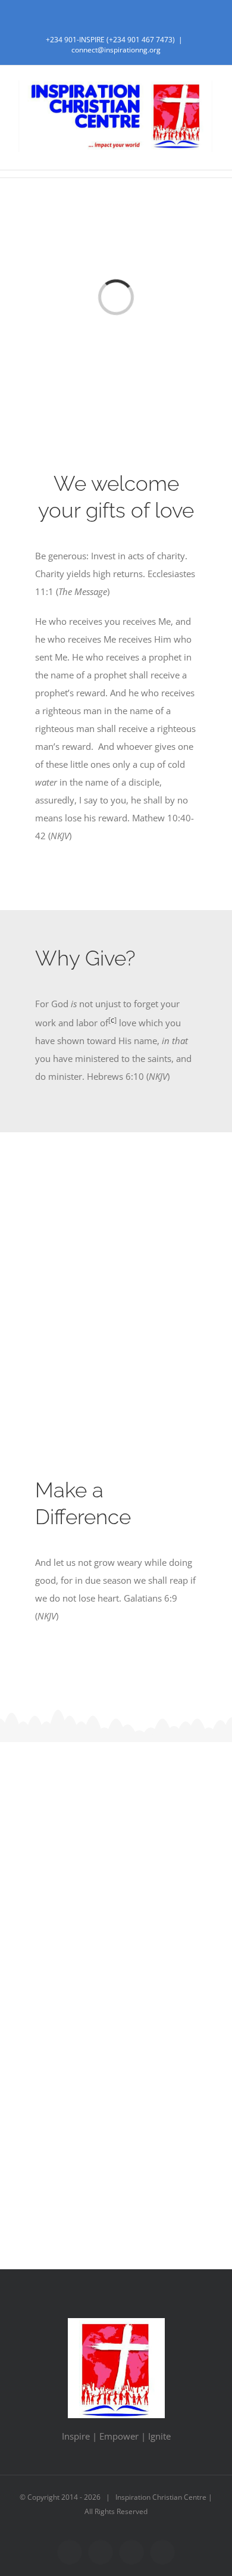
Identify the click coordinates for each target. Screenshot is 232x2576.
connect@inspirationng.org (116, 50)
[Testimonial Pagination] (103, 2164)
